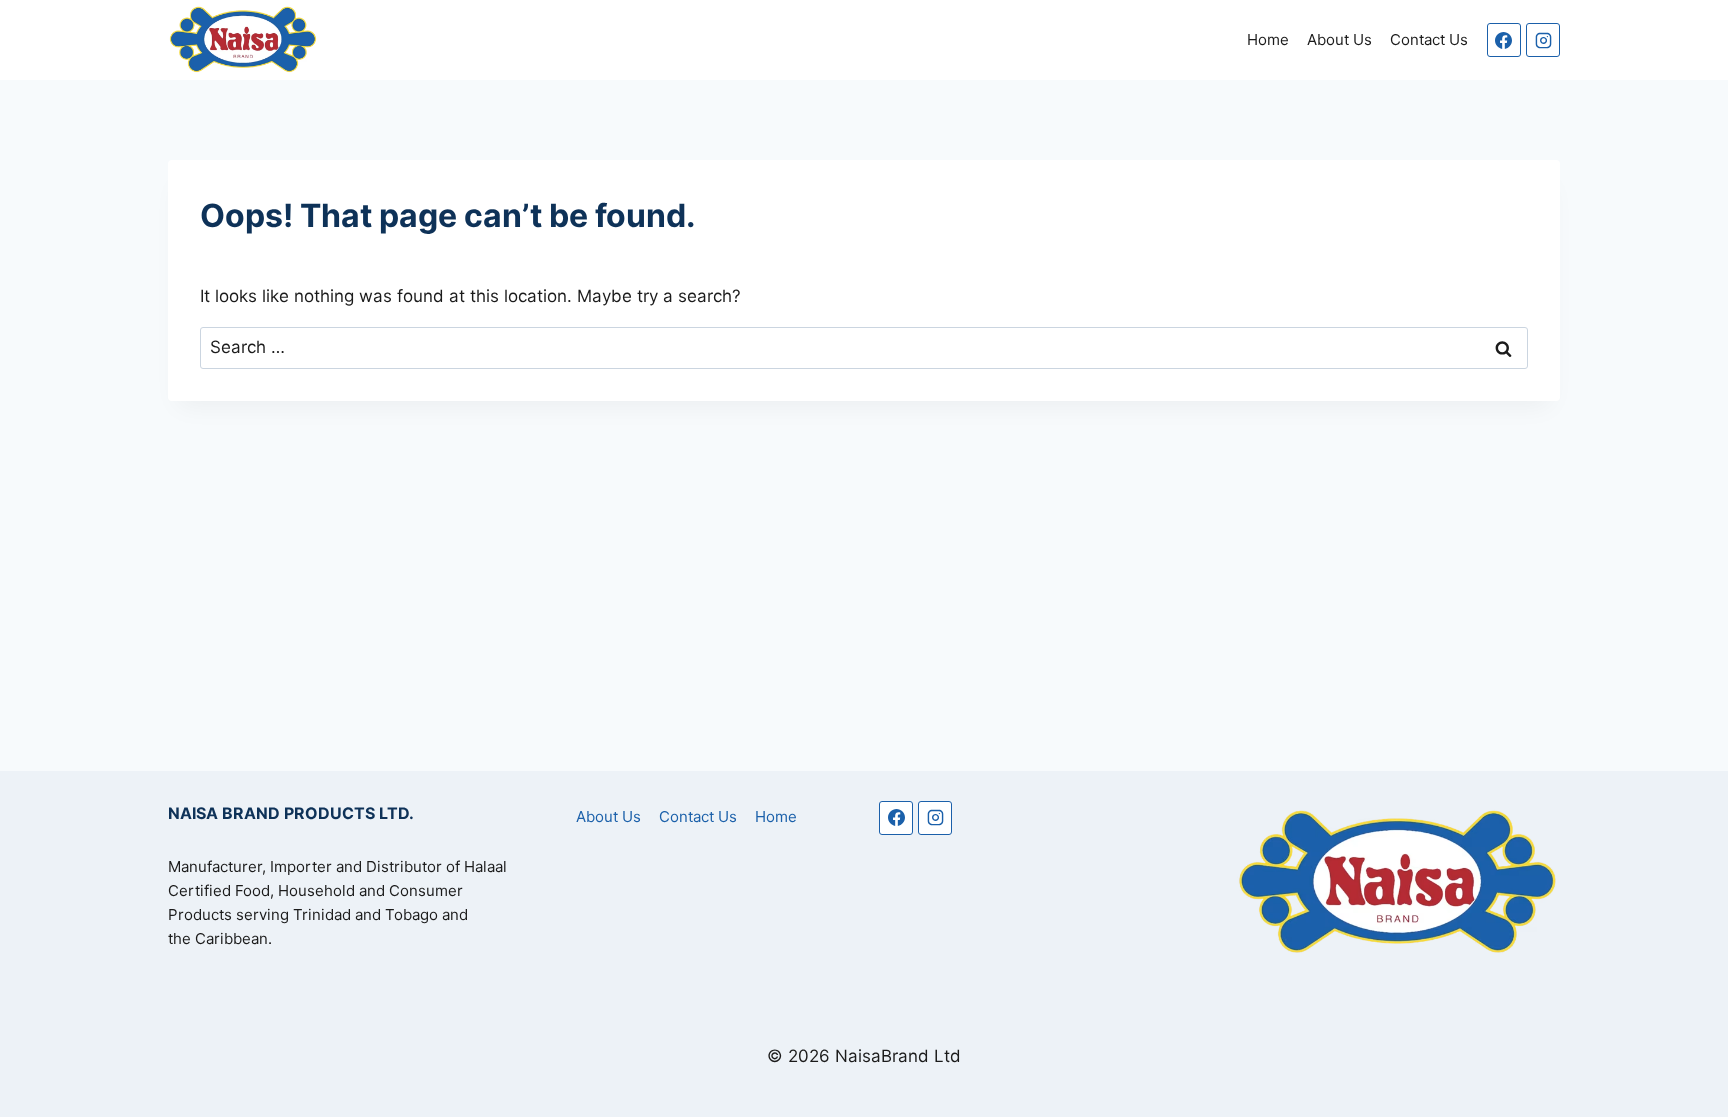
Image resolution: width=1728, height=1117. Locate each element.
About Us (1339, 39)
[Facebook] (1504, 40)
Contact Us (1429, 39)
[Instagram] (1543, 40)
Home (1268, 39)
